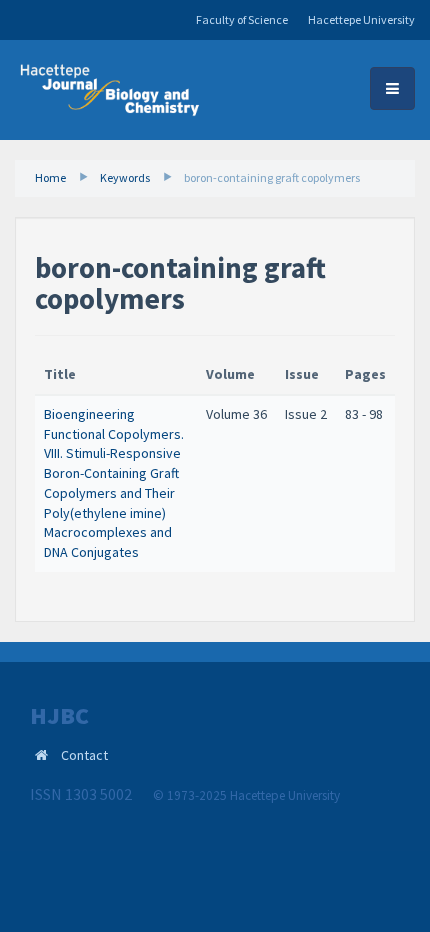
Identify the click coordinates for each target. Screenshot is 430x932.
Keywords (125, 177)
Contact (84, 755)
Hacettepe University (361, 19)
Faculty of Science (242, 19)
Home (50, 177)
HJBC (59, 716)
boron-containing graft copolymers (272, 177)
